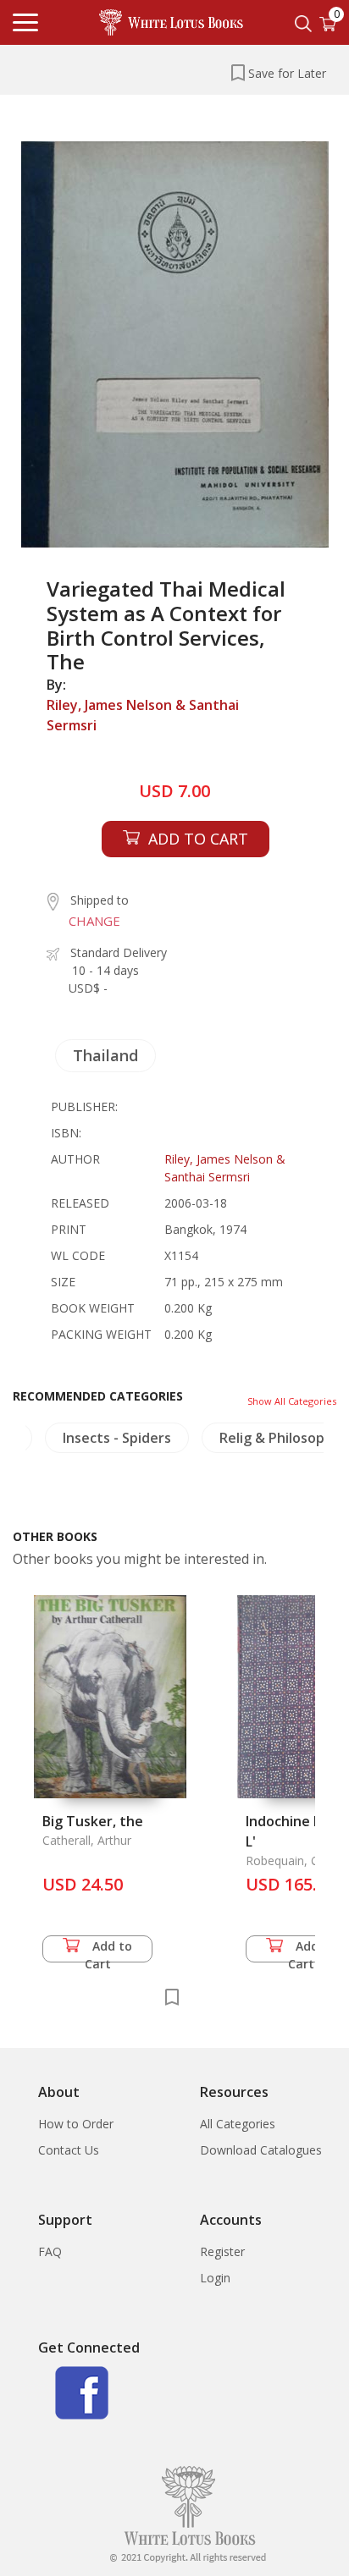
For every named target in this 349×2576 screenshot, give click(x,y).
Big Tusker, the (93, 1821)
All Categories (238, 2124)
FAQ (50, 2251)
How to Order (76, 2124)
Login (215, 2278)
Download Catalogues (261, 2150)
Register (222, 2251)
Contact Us (69, 2150)
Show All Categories (292, 1401)
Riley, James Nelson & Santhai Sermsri (143, 715)
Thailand (105, 1055)
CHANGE (94, 921)
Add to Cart (109, 1950)
